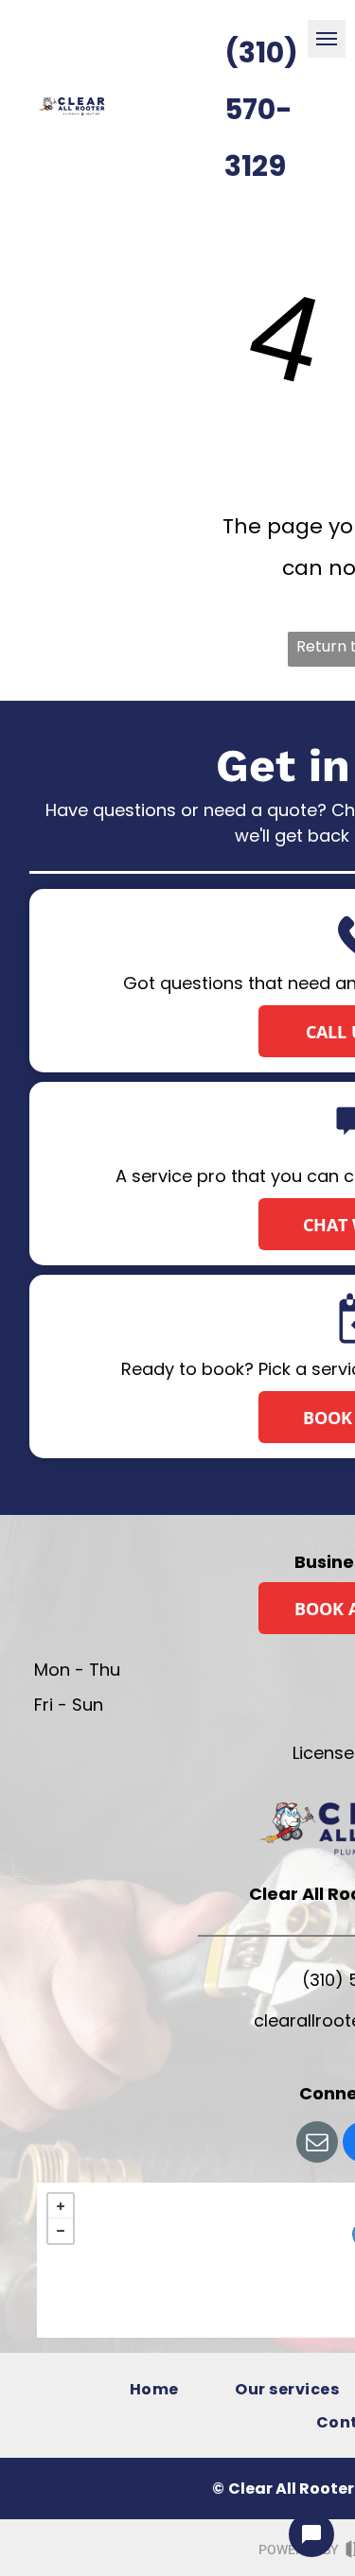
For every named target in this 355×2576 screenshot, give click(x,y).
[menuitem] (154, 2388)
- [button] (61, 2231)
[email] (317, 2144)
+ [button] (61, 2206)
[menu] (327, 39)
